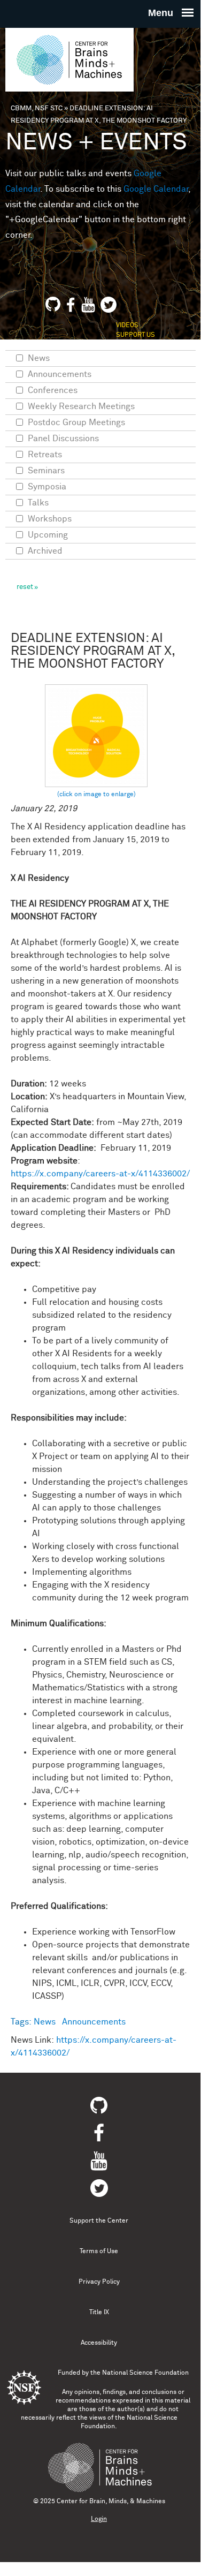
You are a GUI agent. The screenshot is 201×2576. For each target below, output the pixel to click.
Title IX (99, 2313)
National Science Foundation (145, 2373)
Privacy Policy (99, 2282)
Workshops (50, 519)
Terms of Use (99, 2252)
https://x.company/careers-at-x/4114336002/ (100, 1174)
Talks (38, 503)
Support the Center (99, 2221)
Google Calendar (156, 189)
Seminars (46, 471)
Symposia (47, 487)
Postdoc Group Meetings (76, 422)
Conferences (53, 390)
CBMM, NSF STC (37, 108)
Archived (45, 551)
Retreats (45, 455)
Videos (127, 326)
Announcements (94, 2022)
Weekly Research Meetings (81, 406)
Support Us (136, 335)
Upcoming (48, 535)
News (45, 2022)
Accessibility (99, 2343)
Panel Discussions (63, 439)
